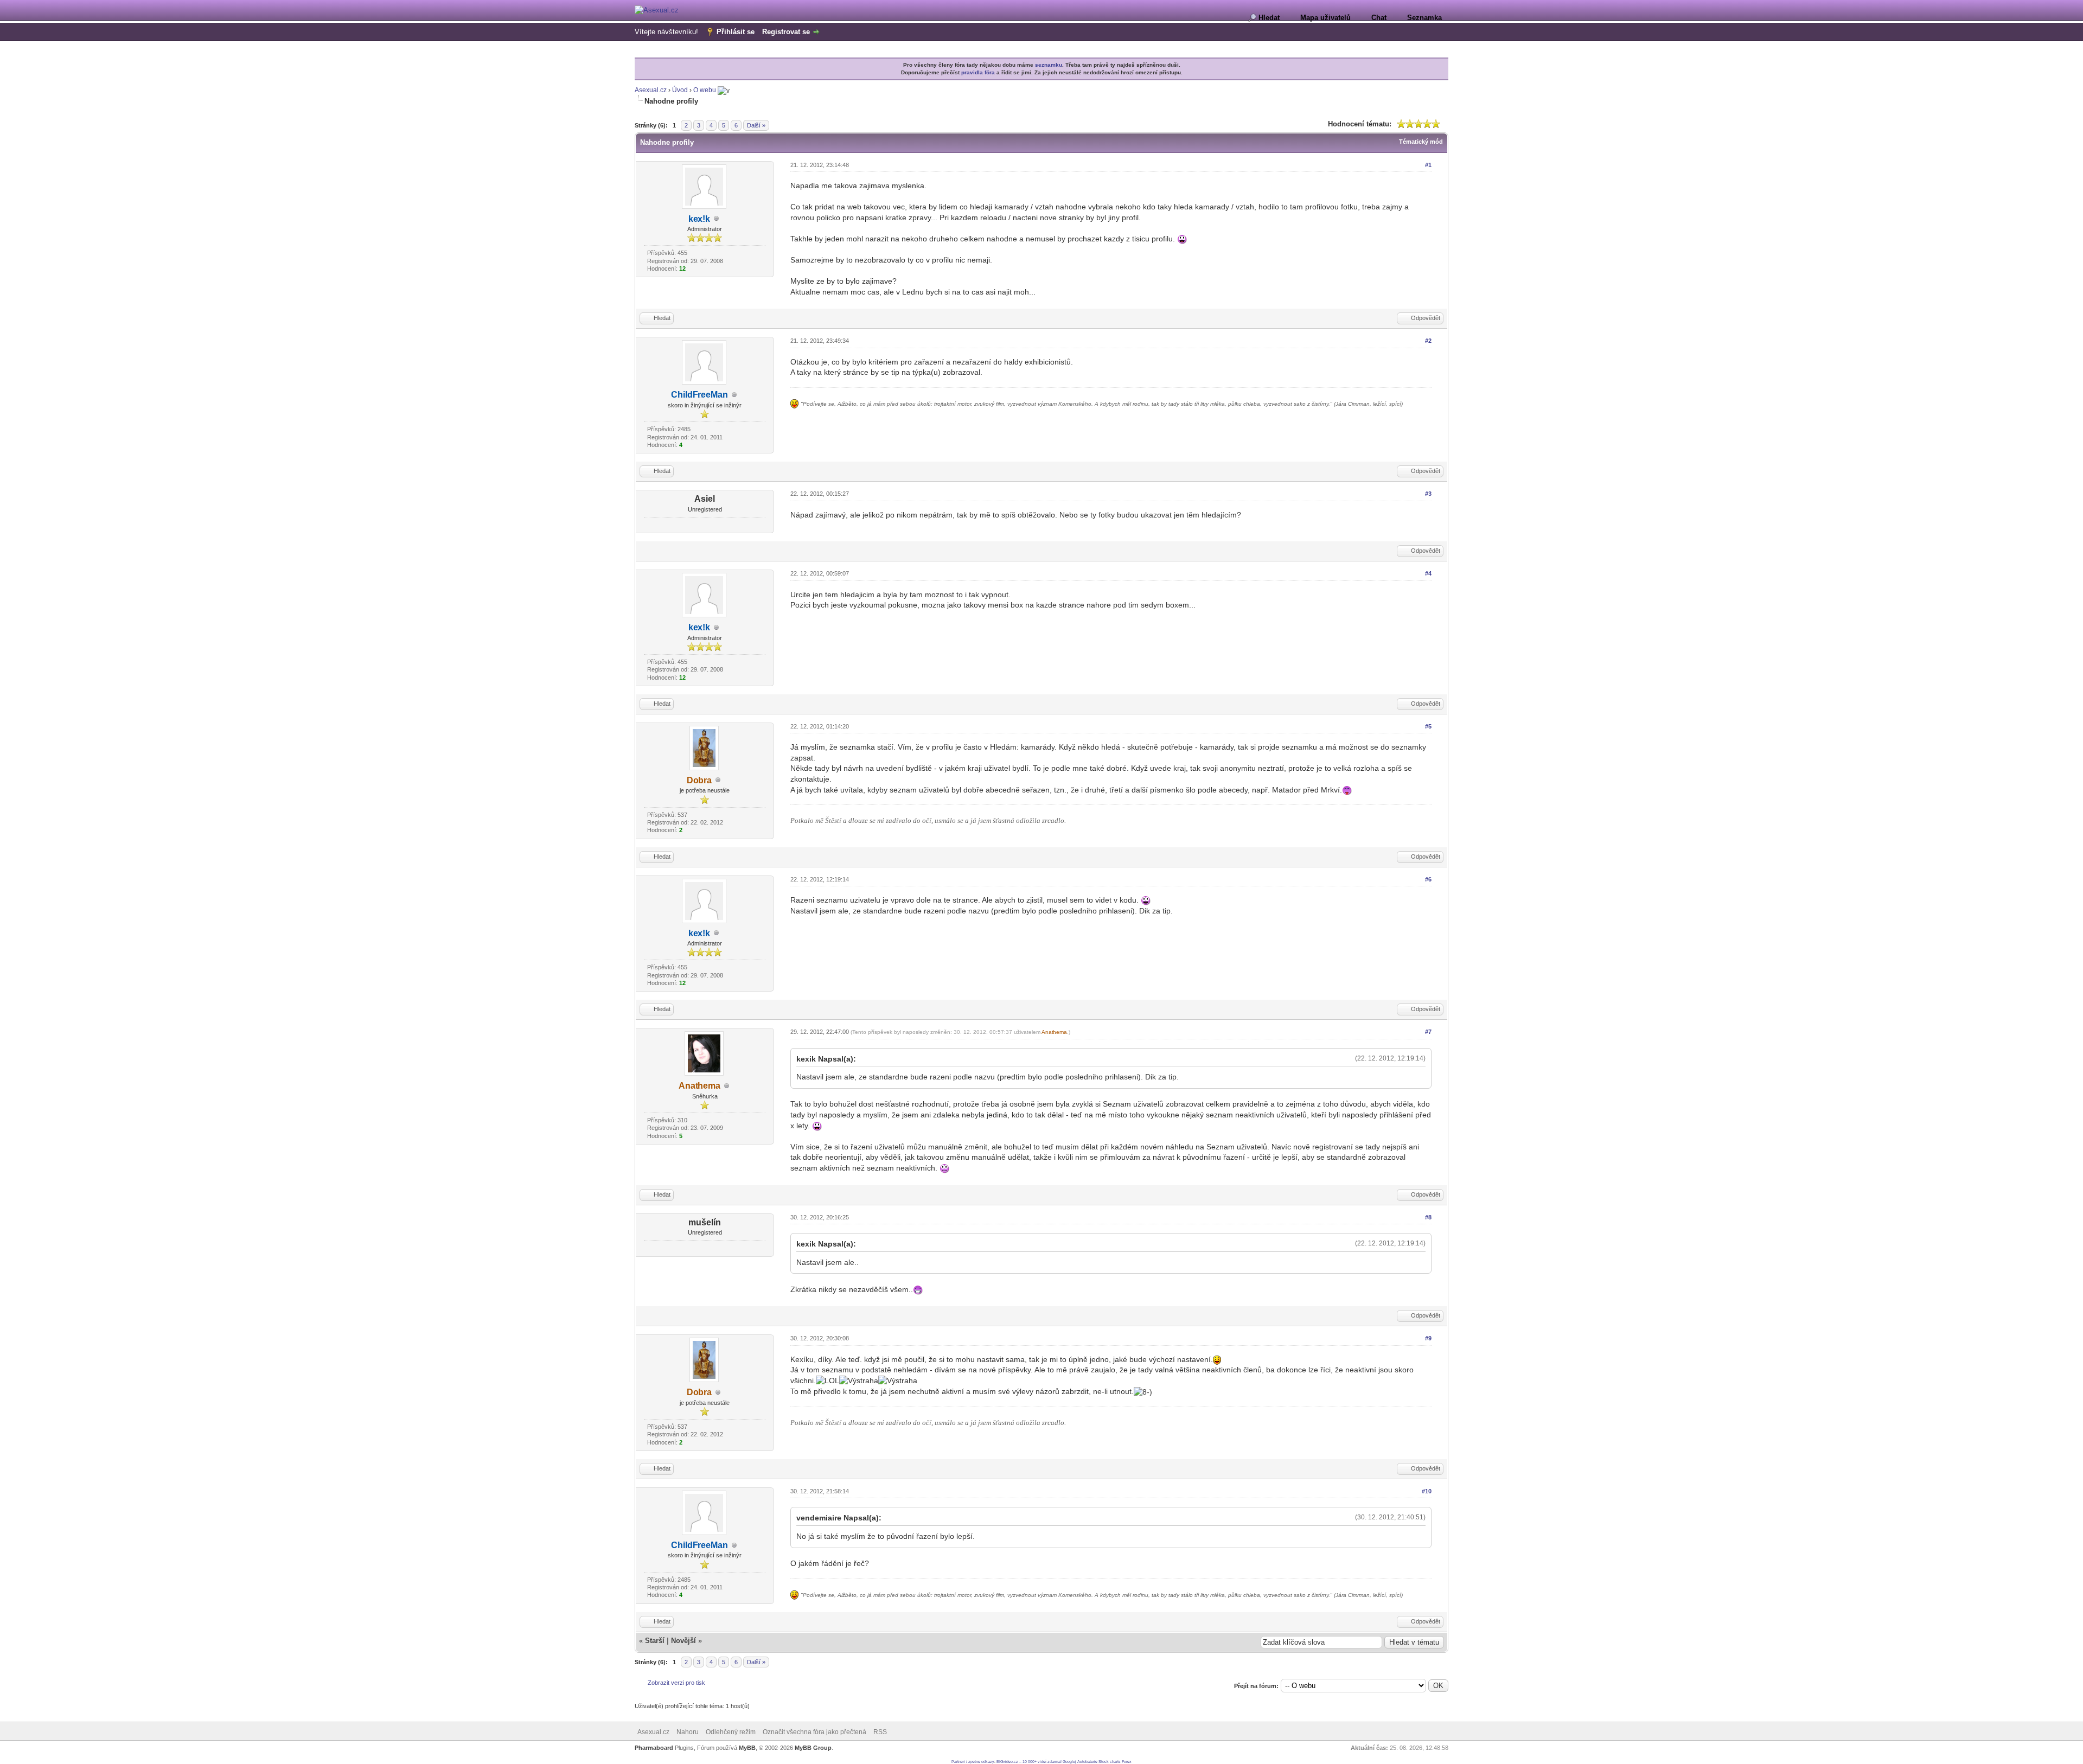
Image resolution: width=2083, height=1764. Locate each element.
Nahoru (688, 1732)
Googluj (1069, 1762)
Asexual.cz (651, 90)
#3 (1428, 494)
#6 (1428, 879)
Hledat (1269, 18)
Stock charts (1110, 1762)
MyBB (747, 1748)
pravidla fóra (978, 72)
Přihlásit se (736, 32)
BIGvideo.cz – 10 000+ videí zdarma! (1029, 1762)
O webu (705, 90)
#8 (1428, 1217)
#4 (1428, 573)
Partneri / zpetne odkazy (973, 1762)
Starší (655, 1641)
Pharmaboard (654, 1748)
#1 (1428, 165)
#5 (1428, 726)
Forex (1127, 1762)
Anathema (699, 1086)
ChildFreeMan (699, 395)
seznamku (1049, 65)
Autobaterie (1087, 1762)
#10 (1427, 1491)
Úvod (680, 90)
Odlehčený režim (731, 1732)
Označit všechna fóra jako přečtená (814, 1732)
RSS (880, 1732)
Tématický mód (1421, 142)
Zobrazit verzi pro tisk (676, 1683)
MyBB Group (813, 1748)
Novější (683, 1641)
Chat (1379, 18)
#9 (1428, 1338)
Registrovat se (786, 32)
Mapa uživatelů (1325, 18)
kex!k (699, 219)
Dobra (699, 780)
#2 (1428, 341)
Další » (756, 125)
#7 (1428, 1032)
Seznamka (1424, 18)
